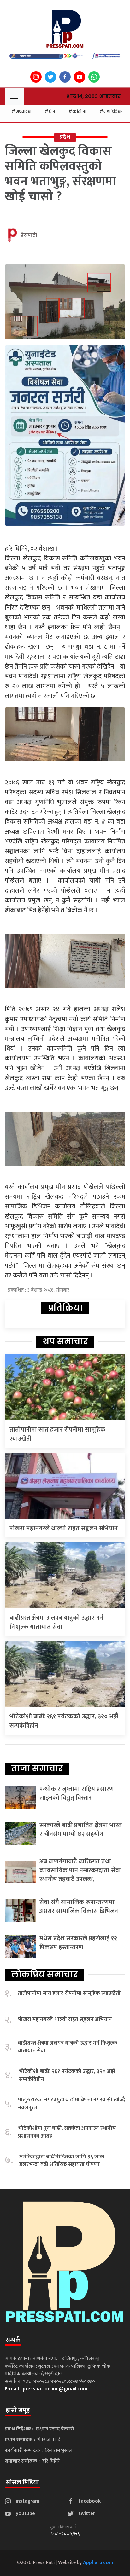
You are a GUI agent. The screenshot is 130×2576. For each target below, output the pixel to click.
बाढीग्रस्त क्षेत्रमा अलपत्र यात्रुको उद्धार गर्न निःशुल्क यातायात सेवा (56, 1622)
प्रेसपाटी (29, 235)
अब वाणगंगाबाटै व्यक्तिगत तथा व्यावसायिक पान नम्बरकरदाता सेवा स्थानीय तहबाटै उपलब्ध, (80, 1870)
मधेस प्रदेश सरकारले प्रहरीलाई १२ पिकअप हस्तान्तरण (78, 1943)
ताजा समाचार (37, 1768)
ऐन (52, 111)
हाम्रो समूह (18, 2410)
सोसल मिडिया (22, 2482)
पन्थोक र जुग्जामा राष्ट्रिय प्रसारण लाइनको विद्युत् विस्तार (77, 1793)
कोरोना (79, 111)
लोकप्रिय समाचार (44, 1974)
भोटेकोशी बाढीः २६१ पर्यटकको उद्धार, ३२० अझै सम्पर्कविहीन (64, 1721)
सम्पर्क (13, 2340)
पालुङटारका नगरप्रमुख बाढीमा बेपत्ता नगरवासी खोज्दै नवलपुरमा (72, 2104)
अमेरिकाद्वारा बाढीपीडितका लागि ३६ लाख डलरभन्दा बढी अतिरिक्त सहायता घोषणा (62, 2161)
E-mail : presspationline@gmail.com (46, 2389)
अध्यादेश (23, 111)
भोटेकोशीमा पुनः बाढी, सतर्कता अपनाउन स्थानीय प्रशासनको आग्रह (67, 2132)
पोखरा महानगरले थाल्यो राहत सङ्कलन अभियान (64, 1528)
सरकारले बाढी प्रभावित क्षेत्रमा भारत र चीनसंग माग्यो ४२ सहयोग (81, 1830)
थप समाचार (65, 1341)
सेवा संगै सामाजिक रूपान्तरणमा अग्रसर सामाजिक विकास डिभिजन (79, 1907)
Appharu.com (98, 2563)
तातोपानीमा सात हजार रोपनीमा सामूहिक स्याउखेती (57, 1434)
